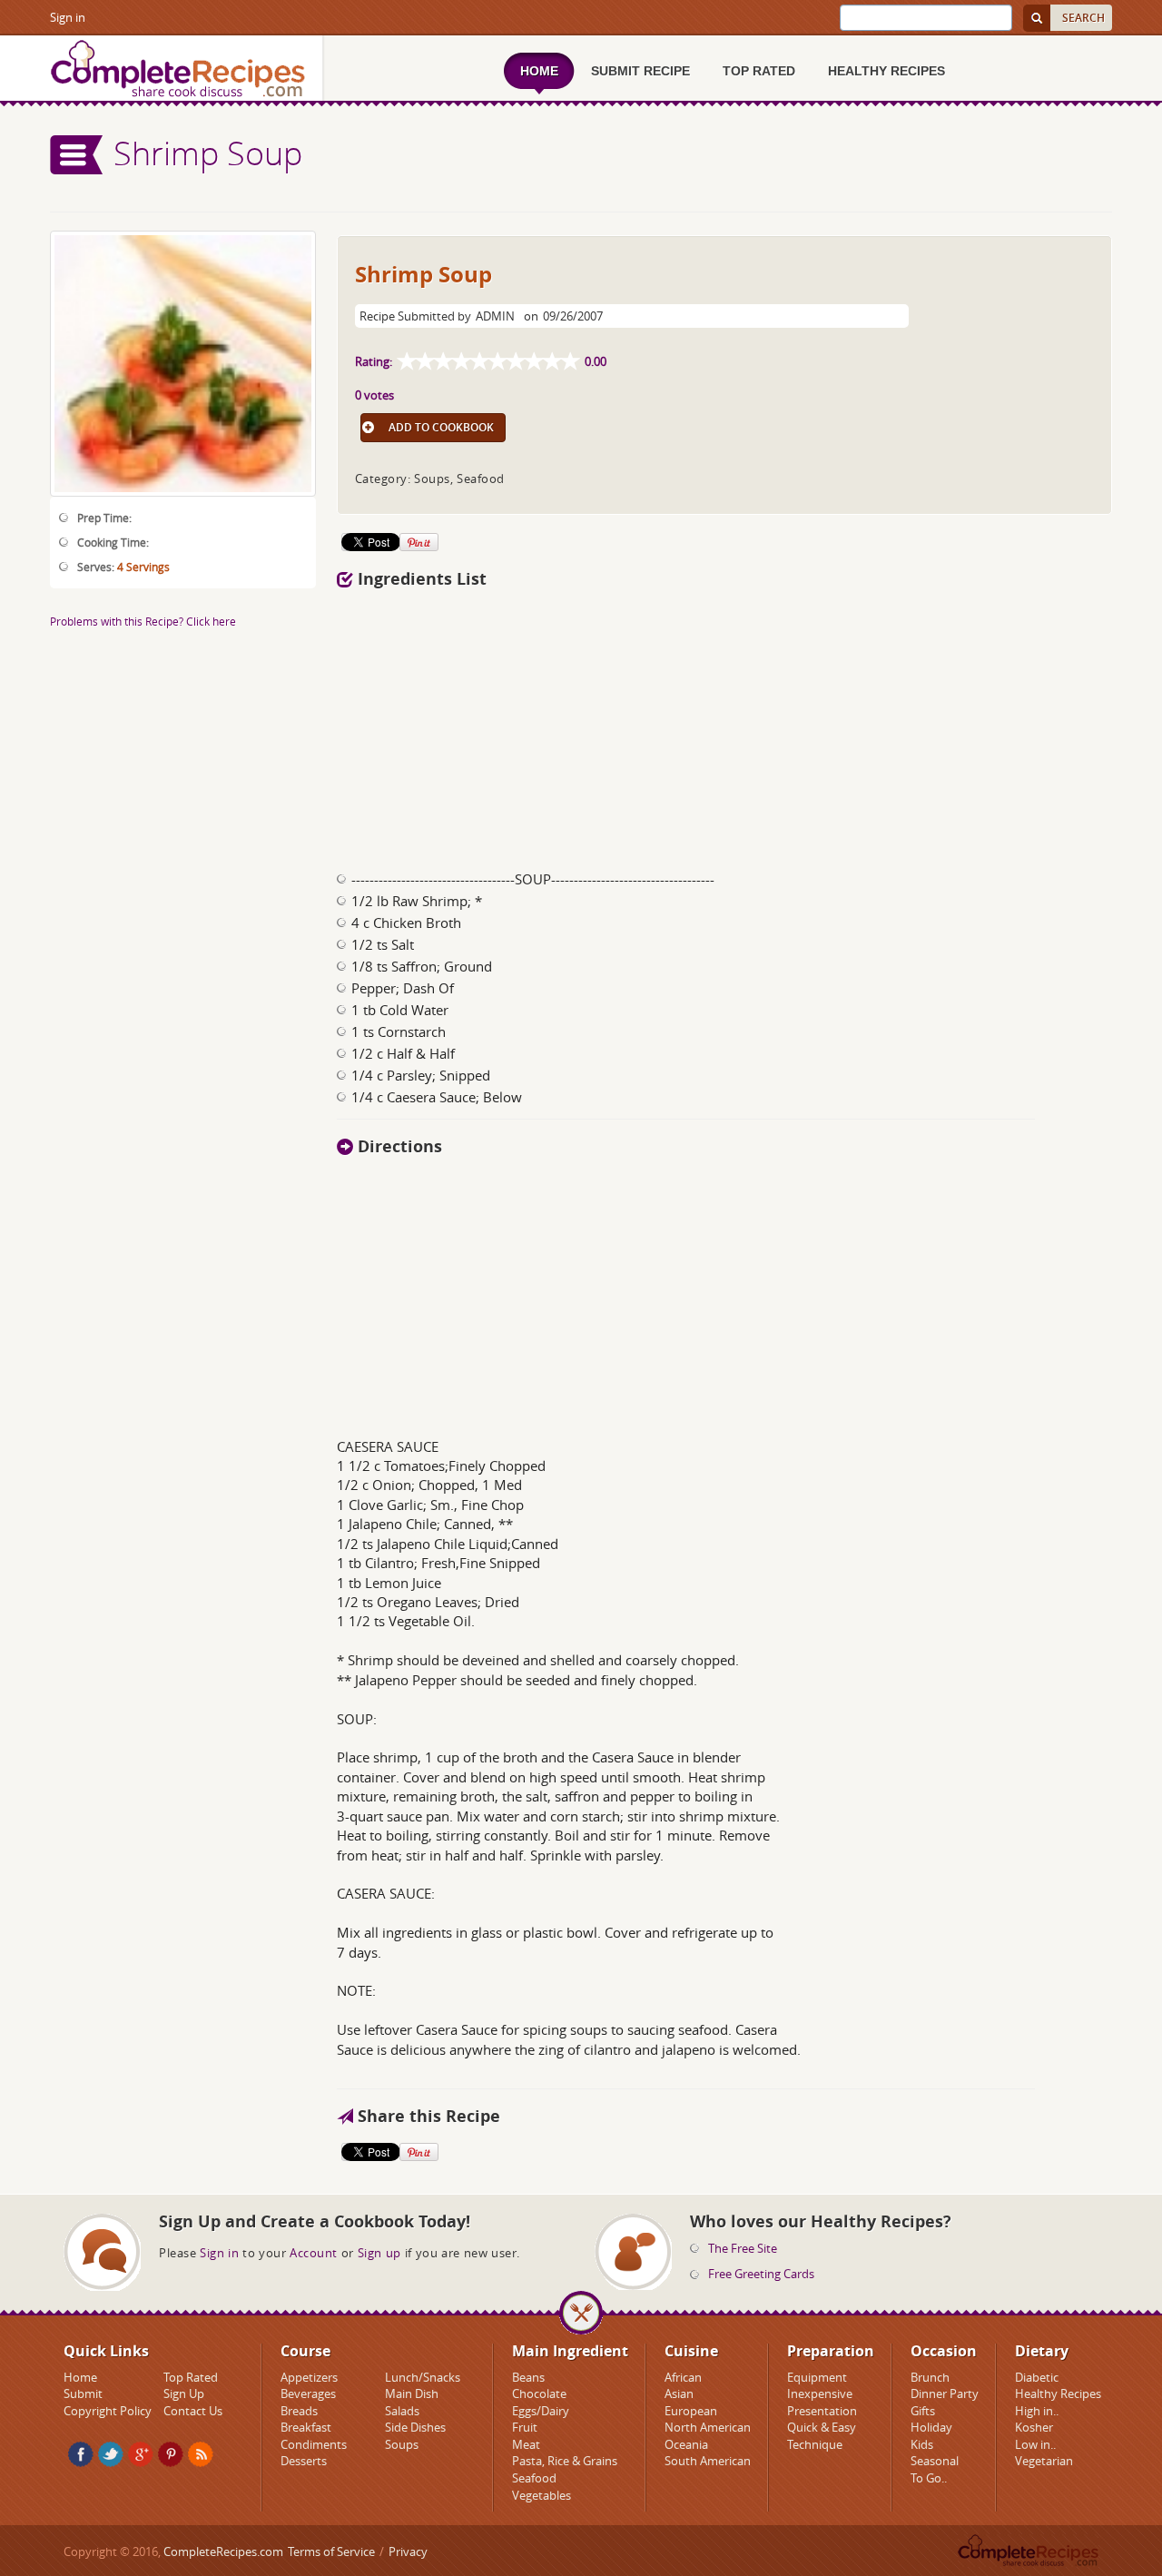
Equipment (817, 2377)
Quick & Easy (822, 2427)
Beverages (308, 2393)
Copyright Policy (108, 2411)
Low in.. (1035, 2444)
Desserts (304, 2461)
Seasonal (935, 2461)
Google (141, 2454)
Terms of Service (331, 2551)
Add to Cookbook (441, 427)
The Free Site (743, 2248)
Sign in (68, 17)
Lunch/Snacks (423, 2377)
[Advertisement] (724, 725)
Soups (402, 2444)
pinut (171, 2454)
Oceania (686, 2444)
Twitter (111, 2454)
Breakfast (306, 2427)
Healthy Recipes (1058, 2393)
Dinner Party (945, 2393)
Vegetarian (1044, 2461)
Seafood (534, 2478)
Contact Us (193, 2411)
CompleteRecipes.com (223, 2551)
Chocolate (539, 2393)
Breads (299, 2411)
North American (708, 2427)
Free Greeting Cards (761, 2274)
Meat (526, 2444)
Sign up (379, 2253)
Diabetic (1037, 2377)
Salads (402, 2411)
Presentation (822, 2411)
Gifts (923, 2411)
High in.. (1037, 2411)
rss (201, 2454)
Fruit (525, 2427)
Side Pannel (77, 155)
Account (314, 2253)
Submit (83, 2393)
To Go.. (929, 2478)
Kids (922, 2444)
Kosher (1034, 2427)
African (683, 2377)
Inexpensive (820, 2393)
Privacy (408, 2551)
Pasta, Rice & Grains (565, 2461)
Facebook (81, 2454)
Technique (815, 2444)
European (691, 2411)
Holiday (931, 2427)
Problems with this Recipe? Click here (143, 621)
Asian (679, 2393)
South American (708, 2461)
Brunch (930, 2377)
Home (80, 2377)
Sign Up (184, 2393)
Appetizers (309, 2377)
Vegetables (542, 2495)
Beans (528, 2377)
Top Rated (191, 2377)
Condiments (314, 2444)
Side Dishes (415, 2427)
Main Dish (412, 2393)
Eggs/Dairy (541, 2411)
